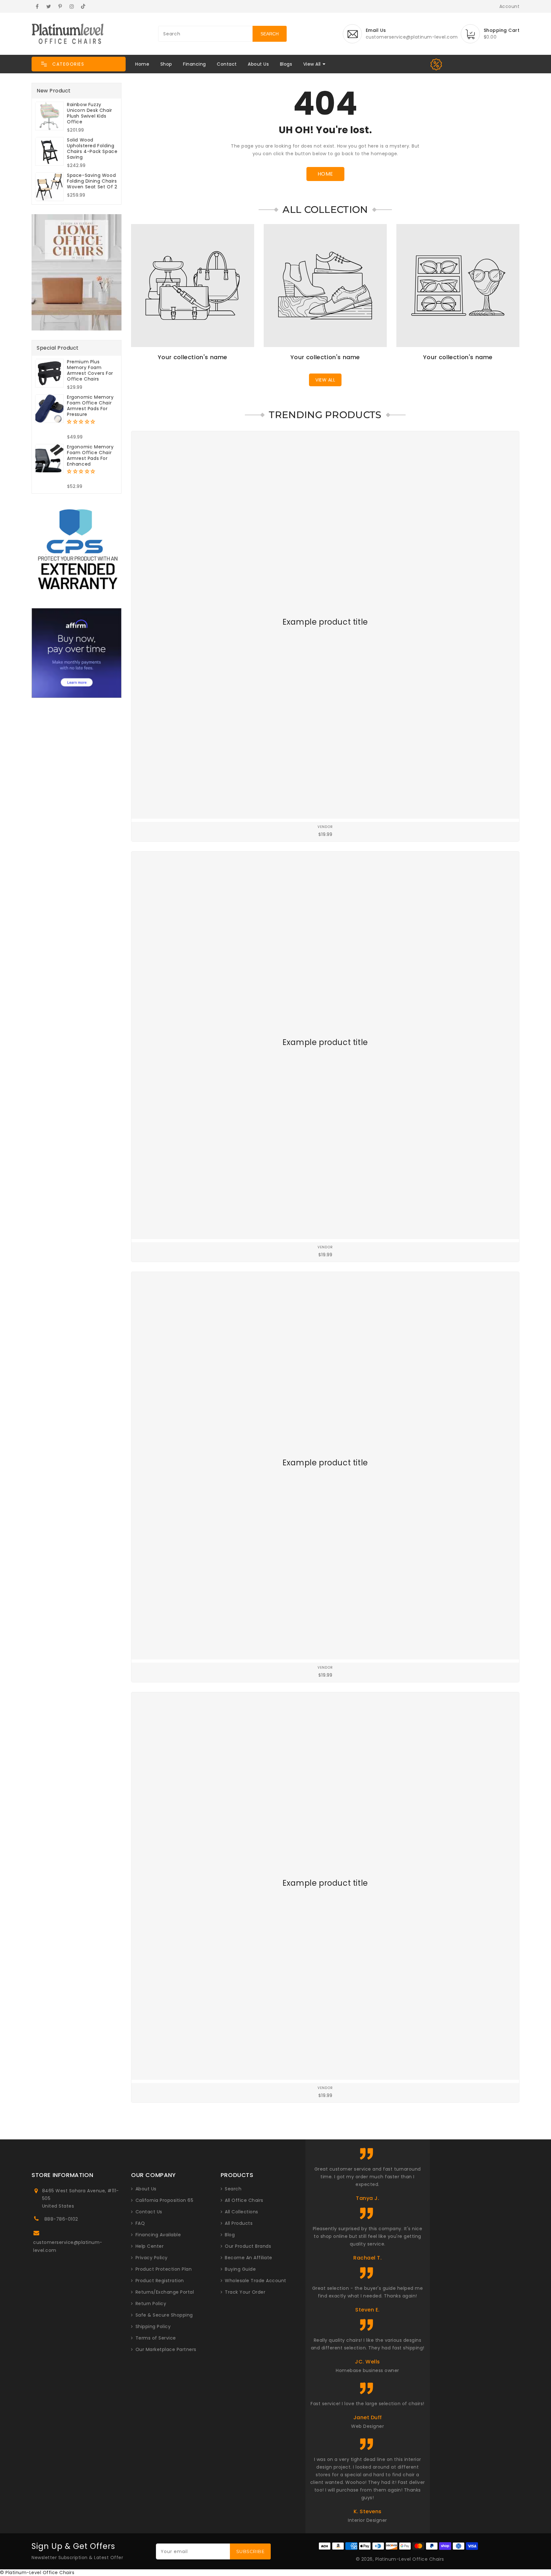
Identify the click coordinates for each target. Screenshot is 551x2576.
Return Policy (151, 2304)
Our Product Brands (248, 2246)
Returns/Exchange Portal (165, 2292)
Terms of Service (156, 2338)
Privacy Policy (152, 2258)
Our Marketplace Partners (166, 2349)
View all (325, 380)
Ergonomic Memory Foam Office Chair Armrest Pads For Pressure (90, 406)
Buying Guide (240, 2269)
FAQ (140, 2223)
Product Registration (160, 2281)
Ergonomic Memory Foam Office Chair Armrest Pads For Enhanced (90, 455)
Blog (230, 2235)
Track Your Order (245, 2292)
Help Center (150, 2246)
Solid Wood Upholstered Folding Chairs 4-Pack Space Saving (92, 149)
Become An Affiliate (249, 2258)
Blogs (286, 64)
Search (233, 2189)
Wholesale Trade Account (256, 2281)
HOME (325, 174)
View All (312, 64)
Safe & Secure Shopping (164, 2315)
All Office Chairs (244, 2200)
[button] (79, 64)
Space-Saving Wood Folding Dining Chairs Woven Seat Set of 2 (92, 181)
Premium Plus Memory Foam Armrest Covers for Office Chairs (90, 370)
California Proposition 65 (165, 2200)
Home (142, 64)
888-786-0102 (61, 2219)
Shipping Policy (153, 2326)
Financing (195, 64)
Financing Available (158, 2235)
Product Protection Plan (164, 2269)
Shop (166, 64)
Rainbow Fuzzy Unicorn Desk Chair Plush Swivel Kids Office (90, 113)
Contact (227, 64)
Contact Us (149, 2212)
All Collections (242, 2212)
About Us (258, 64)
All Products (239, 2223)
